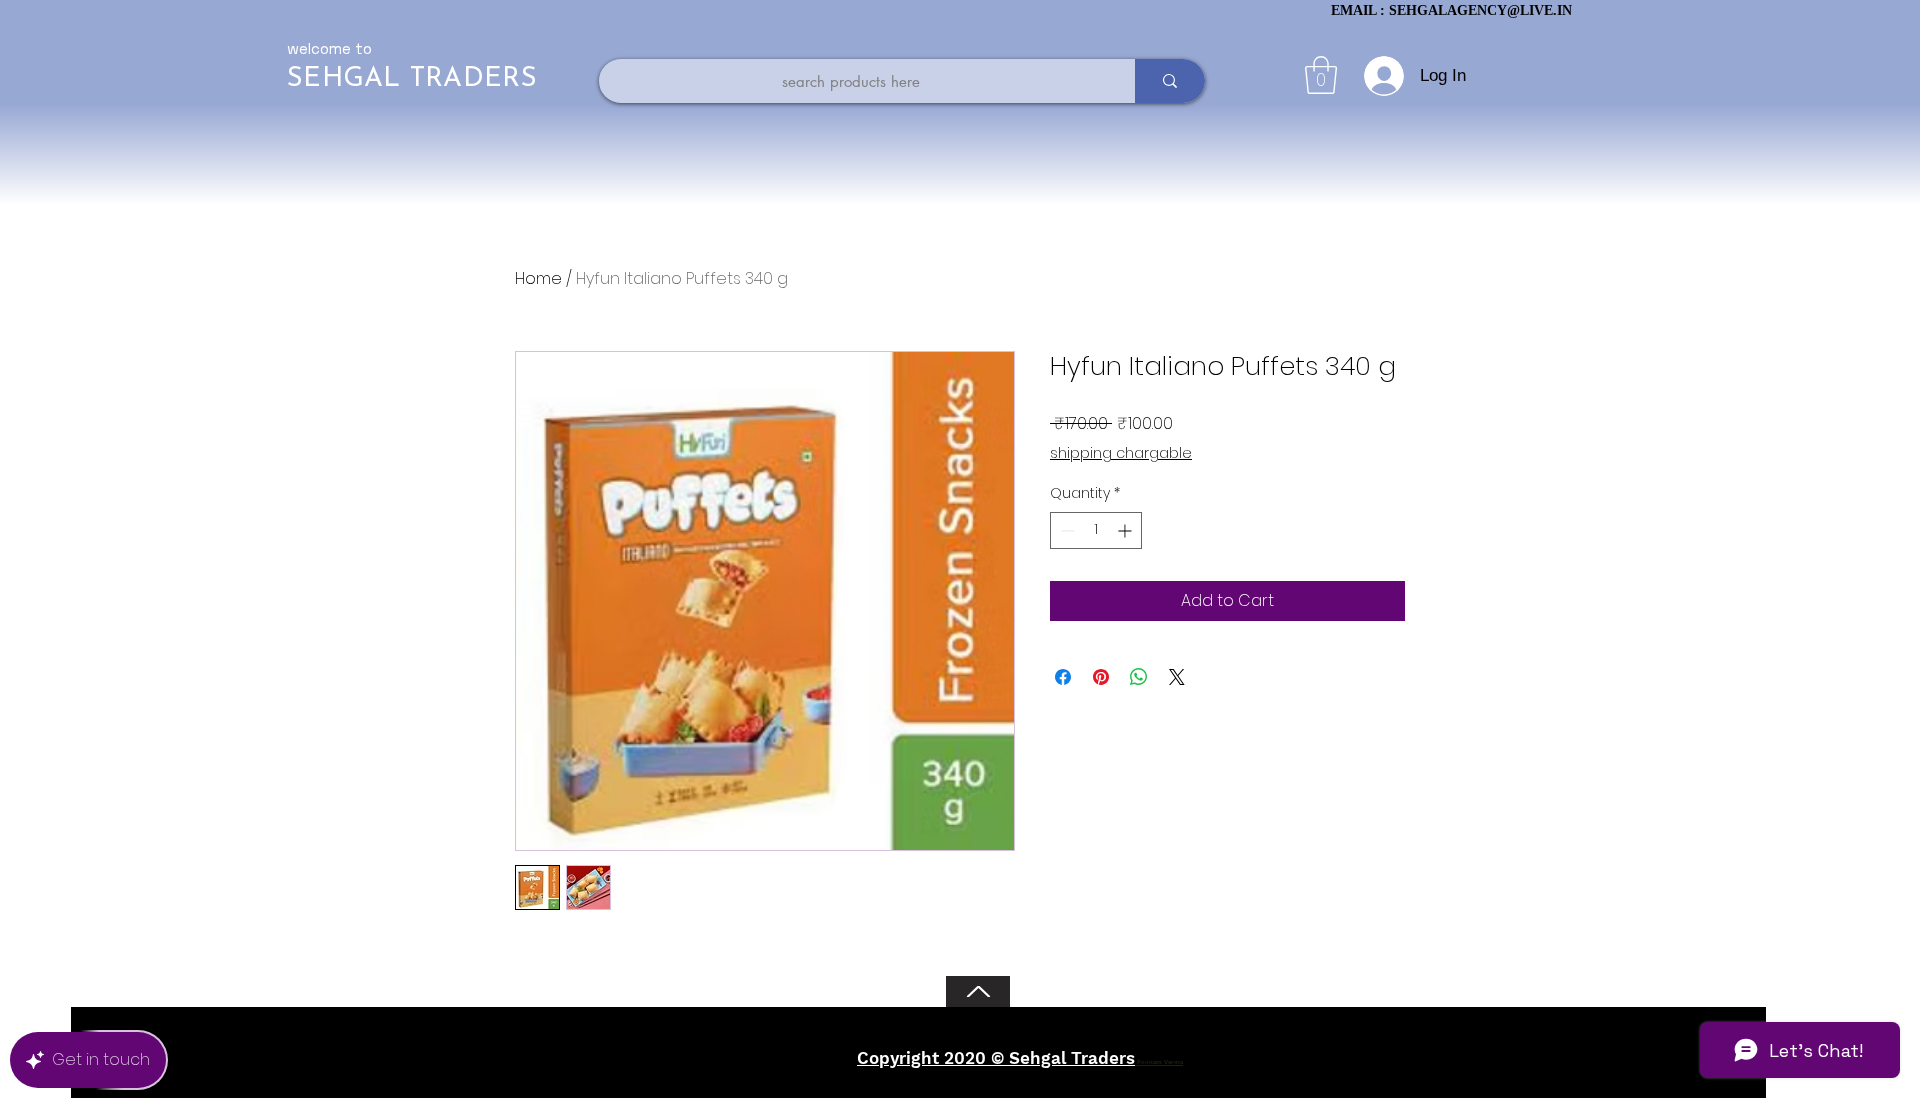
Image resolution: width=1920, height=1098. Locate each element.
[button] (1321, 75)
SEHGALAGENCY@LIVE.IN (1480, 10)
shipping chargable (1121, 453)
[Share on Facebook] (1063, 677)
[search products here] (1170, 81)
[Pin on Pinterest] (1101, 677)
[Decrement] (1065, 530)
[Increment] (1126, 530)
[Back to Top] (978, 991)
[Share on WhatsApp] (1139, 677)
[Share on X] (1177, 677)
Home (538, 278)
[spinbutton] (1096, 530)
